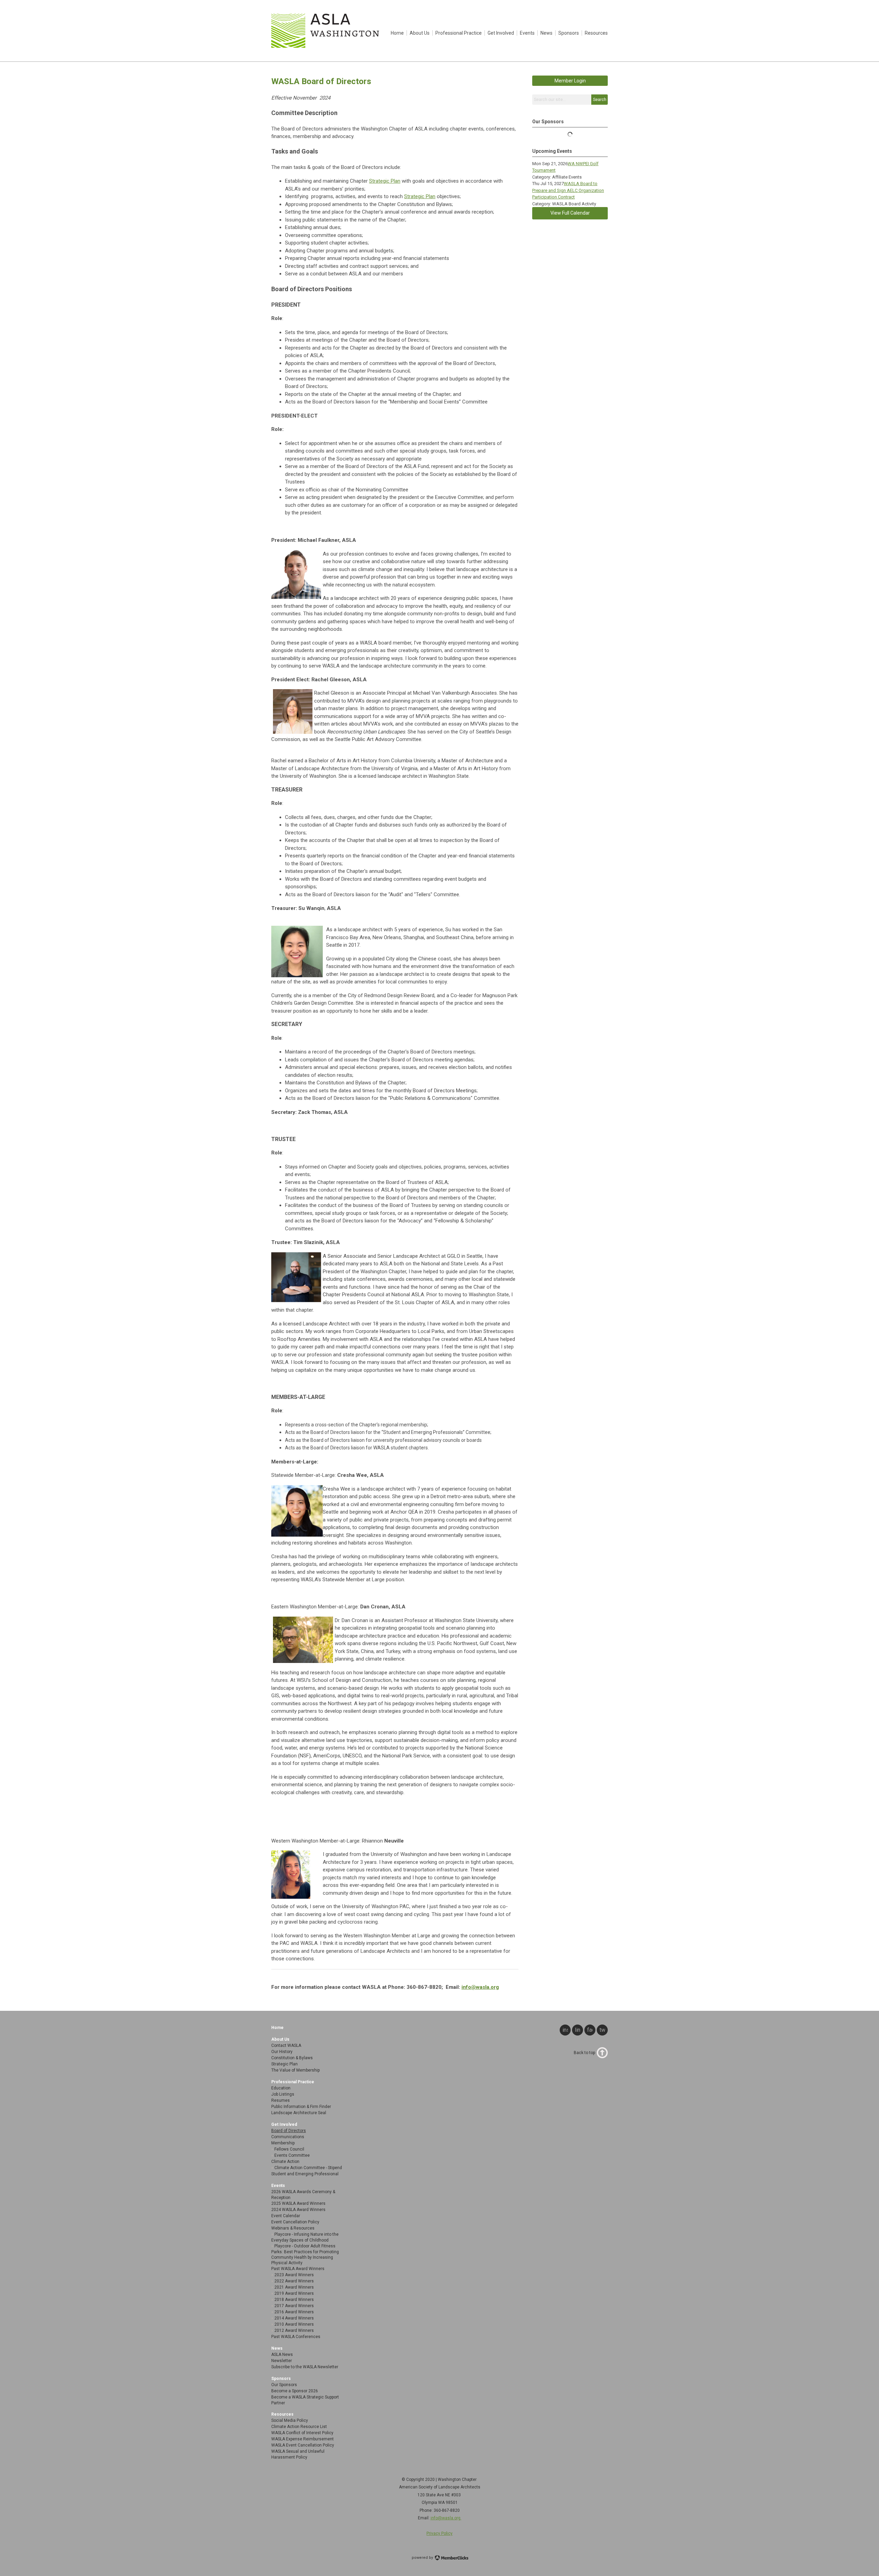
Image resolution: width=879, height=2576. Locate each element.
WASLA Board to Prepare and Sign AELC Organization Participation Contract (568, 190)
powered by (423, 2558)
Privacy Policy (439, 2533)
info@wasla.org (480, 1987)
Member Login (570, 81)
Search (600, 100)
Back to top (584, 2053)
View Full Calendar (570, 213)
